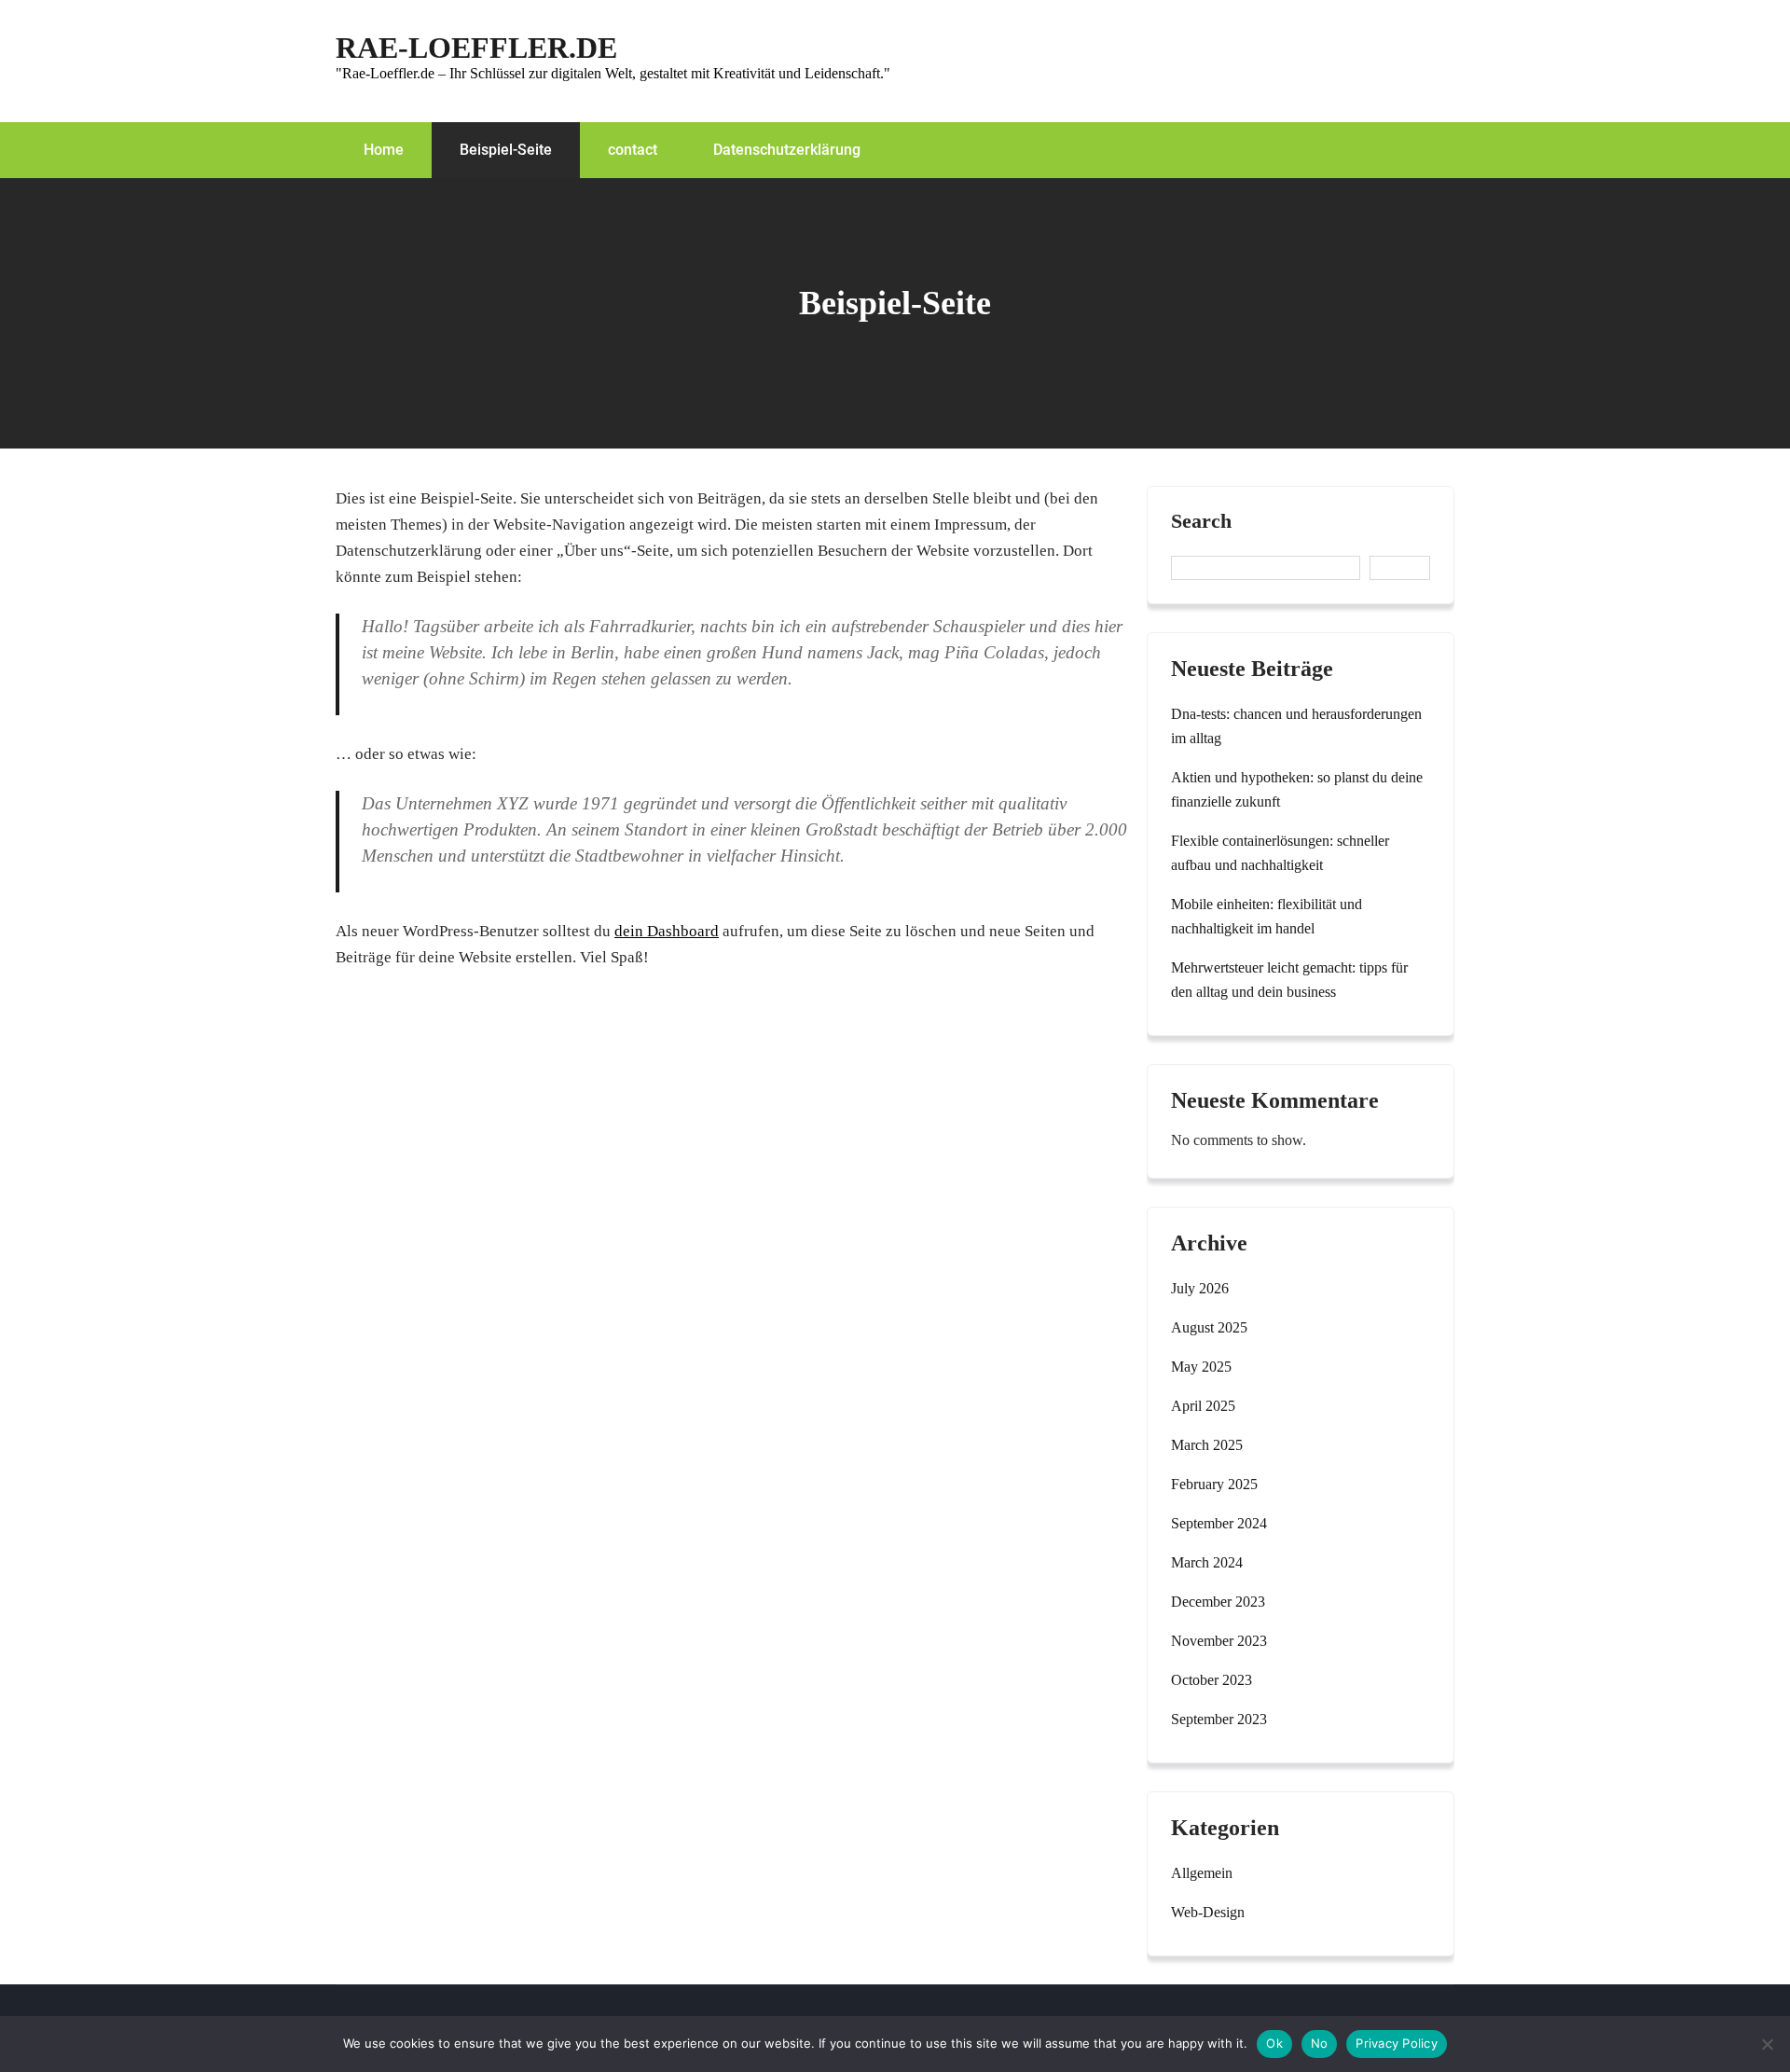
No (1320, 2043)
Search (1201, 521)
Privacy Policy (1397, 2043)
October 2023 (1212, 1680)
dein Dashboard (667, 931)
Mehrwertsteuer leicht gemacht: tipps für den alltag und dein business (1289, 980)
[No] (1767, 2044)
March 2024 (1207, 1562)
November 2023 (1219, 1641)
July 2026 (1200, 1288)
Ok (1274, 2043)
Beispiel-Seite (506, 150)
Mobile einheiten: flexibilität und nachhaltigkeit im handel (1267, 916)
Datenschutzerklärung (787, 150)
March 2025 (1207, 1445)
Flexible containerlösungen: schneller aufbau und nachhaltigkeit (1280, 853)
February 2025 (1214, 1484)
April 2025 (1203, 1406)
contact (633, 150)
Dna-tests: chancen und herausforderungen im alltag (1296, 726)
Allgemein (1202, 1873)
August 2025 (1209, 1327)
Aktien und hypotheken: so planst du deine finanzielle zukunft (1297, 789)
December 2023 (1218, 1602)
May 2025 (1201, 1367)
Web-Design (1208, 1912)
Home (384, 150)
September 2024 (1219, 1523)
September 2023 (1219, 1719)
